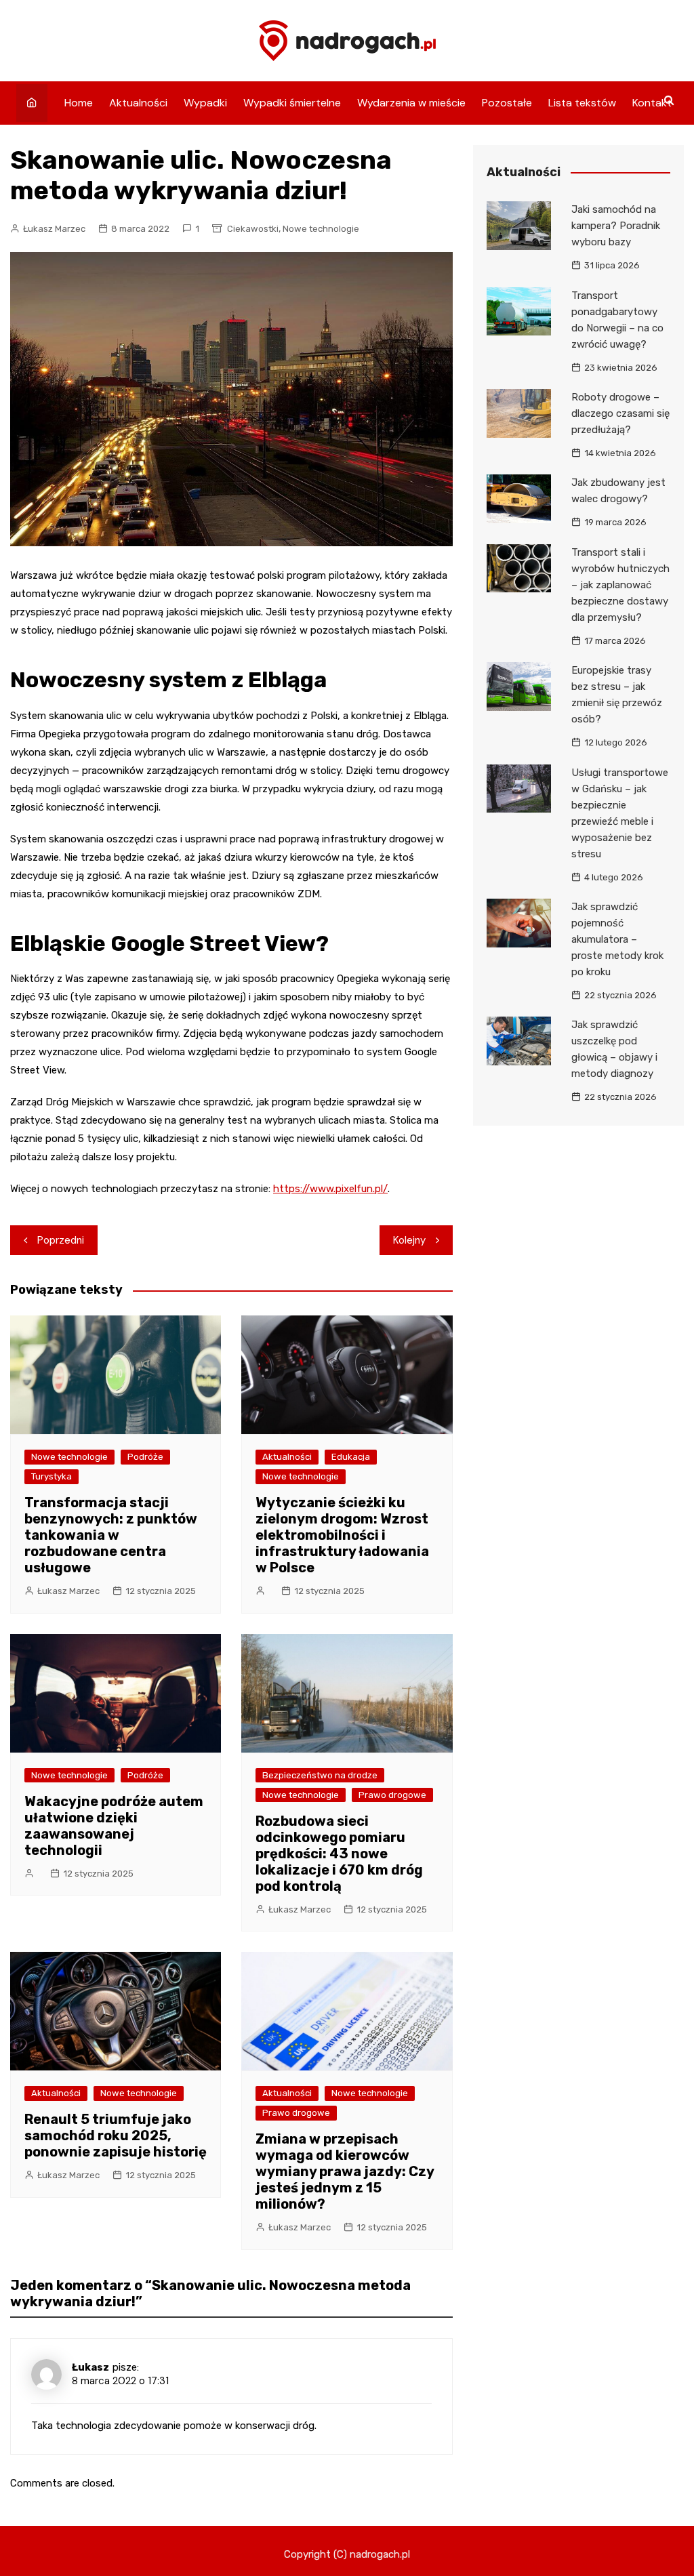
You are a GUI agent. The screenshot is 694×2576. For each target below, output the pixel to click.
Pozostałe (507, 103)
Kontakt (652, 103)
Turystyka (52, 1476)
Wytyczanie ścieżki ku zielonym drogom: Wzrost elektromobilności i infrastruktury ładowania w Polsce (342, 1535)
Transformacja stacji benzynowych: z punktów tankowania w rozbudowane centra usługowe (111, 1535)
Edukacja (351, 1457)
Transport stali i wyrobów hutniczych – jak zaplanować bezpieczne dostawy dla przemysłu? (620, 585)
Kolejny (409, 1240)
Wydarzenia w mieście (411, 103)
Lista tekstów (582, 103)
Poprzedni (61, 1240)
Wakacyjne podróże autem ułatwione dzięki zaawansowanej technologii (114, 1826)
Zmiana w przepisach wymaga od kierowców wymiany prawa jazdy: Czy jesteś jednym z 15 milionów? (345, 2171)
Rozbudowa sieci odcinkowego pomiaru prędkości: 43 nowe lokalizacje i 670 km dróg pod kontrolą (339, 1854)
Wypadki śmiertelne (292, 103)
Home (79, 103)
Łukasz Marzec (54, 229)
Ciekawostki (253, 229)
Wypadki (205, 103)
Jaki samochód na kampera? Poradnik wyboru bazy (616, 226)
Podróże (145, 1457)
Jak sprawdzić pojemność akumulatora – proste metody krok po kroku (617, 939)
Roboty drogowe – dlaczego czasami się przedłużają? (620, 413)
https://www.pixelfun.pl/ (330, 1189)
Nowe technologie (321, 229)
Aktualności (138, 103)
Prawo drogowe (392, 1795)
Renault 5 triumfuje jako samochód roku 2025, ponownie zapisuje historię (116, 2135)
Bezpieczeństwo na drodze (320, 1775)
